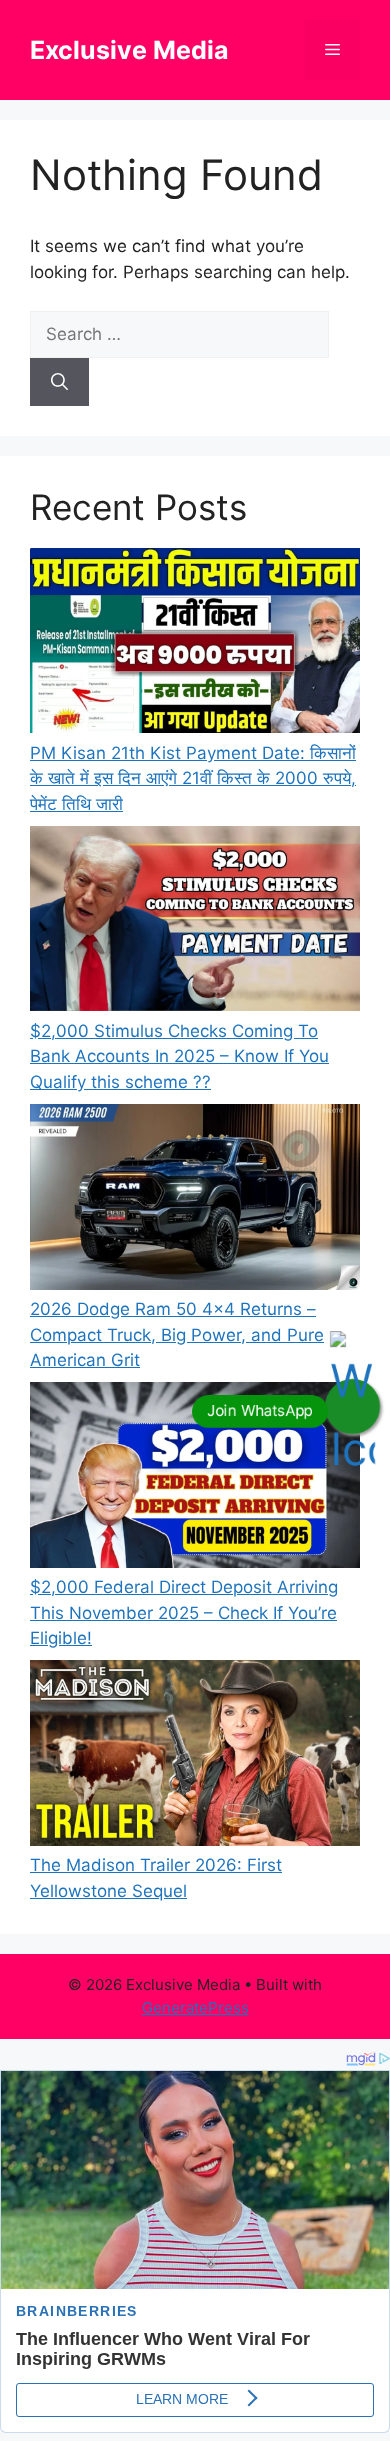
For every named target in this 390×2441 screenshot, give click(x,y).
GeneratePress (195, 2007)
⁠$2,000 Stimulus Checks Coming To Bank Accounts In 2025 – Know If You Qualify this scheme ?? (179, 1056)
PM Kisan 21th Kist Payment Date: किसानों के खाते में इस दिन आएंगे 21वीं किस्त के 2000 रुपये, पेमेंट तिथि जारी (193, 778)
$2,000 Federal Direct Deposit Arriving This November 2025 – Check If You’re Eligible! (184, 1612)
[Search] (59, 382)
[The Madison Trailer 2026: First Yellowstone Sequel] (195, 1756)
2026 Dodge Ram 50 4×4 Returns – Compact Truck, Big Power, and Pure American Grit (177, 1334)
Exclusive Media (129, 50)
